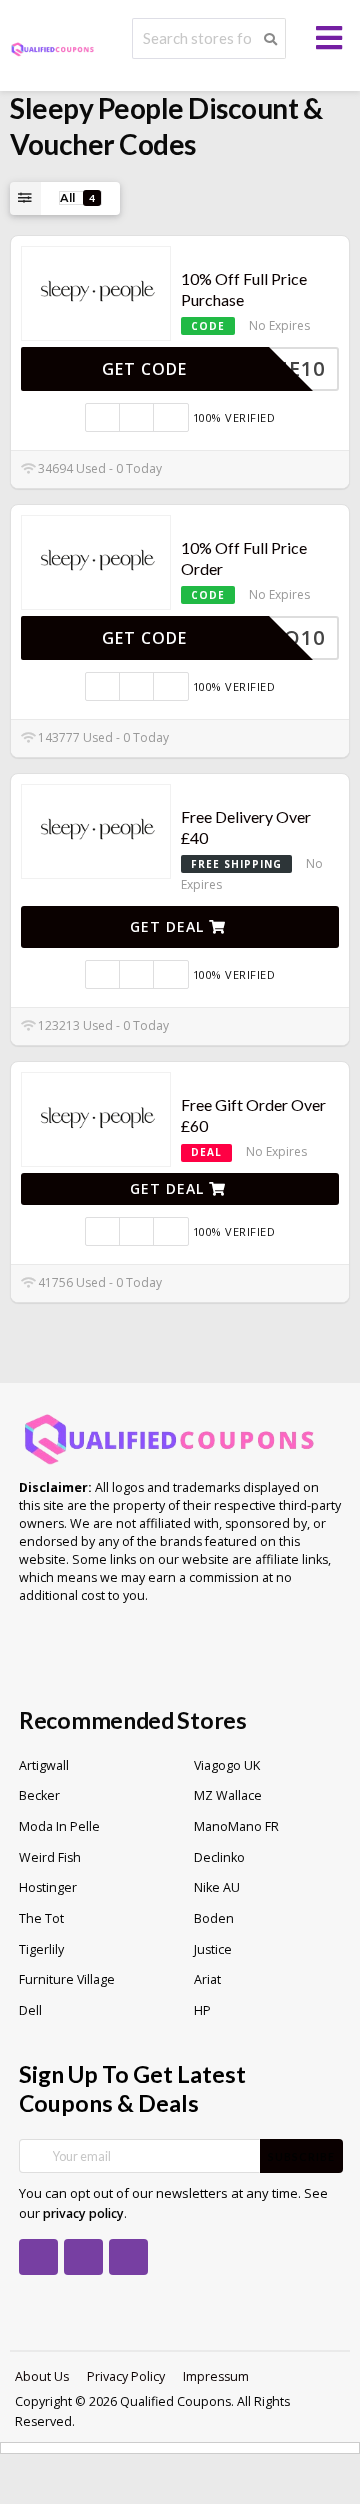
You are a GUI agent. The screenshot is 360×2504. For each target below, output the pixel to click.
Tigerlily (41, 1949)
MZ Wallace (228, 1795)
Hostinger (48, 1887)
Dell (30, 2010)
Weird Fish (50, 1857)
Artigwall (44, 1765)
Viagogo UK (227, 1765)
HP (202, 2010)
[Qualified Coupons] (52, 47)
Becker (39, 1795)
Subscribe (301, 2156)
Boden (214, 1918)
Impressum (216, 2376)
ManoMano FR (236, 1826)
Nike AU (217, 1887)
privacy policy (83, 2213)
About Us (42, 2376)
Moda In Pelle (59, 1826)
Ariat (207, 1979)
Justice (213, 1949)
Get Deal (169, 926)
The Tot (41, 1918)
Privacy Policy (126, 2376)
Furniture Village (67, 1979)
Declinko (219, 1857)
